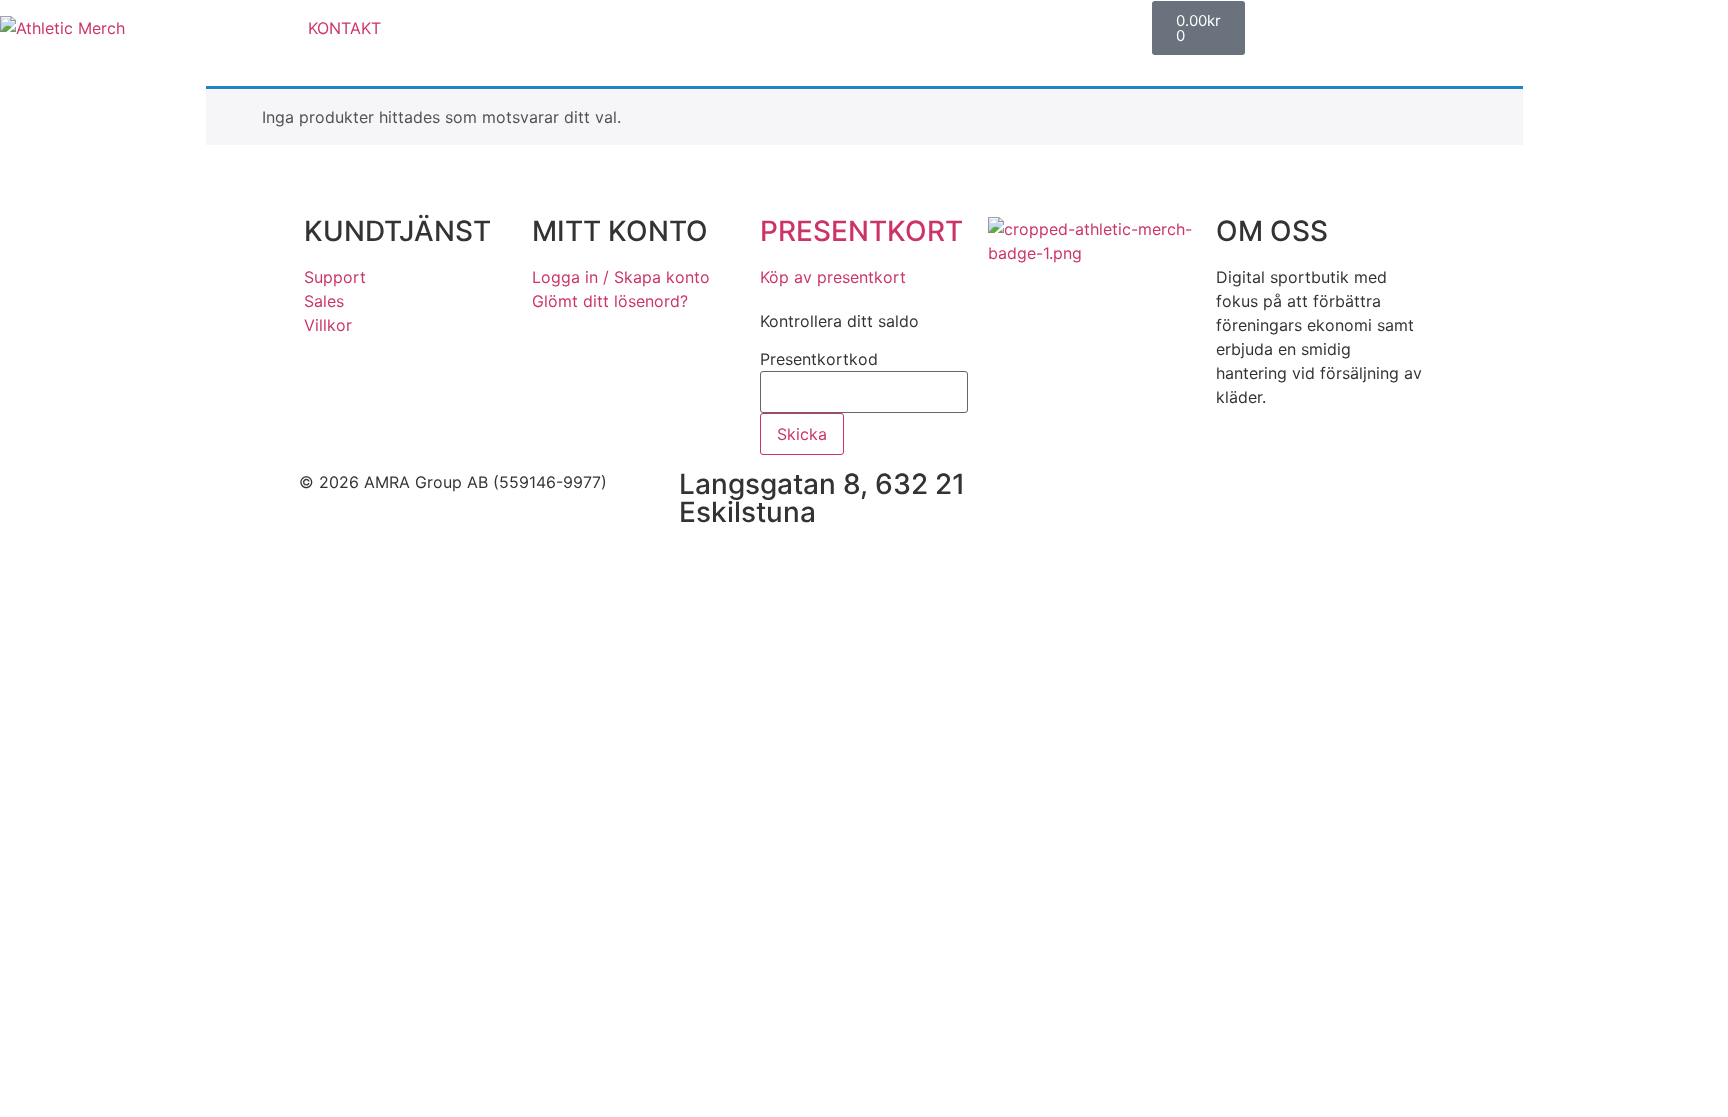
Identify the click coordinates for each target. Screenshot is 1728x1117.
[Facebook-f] (1084, 495)
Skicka (802, 434)
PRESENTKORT (861, 231)
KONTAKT (344, 28)
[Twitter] (1194, 495)
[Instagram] (1139, 495)
